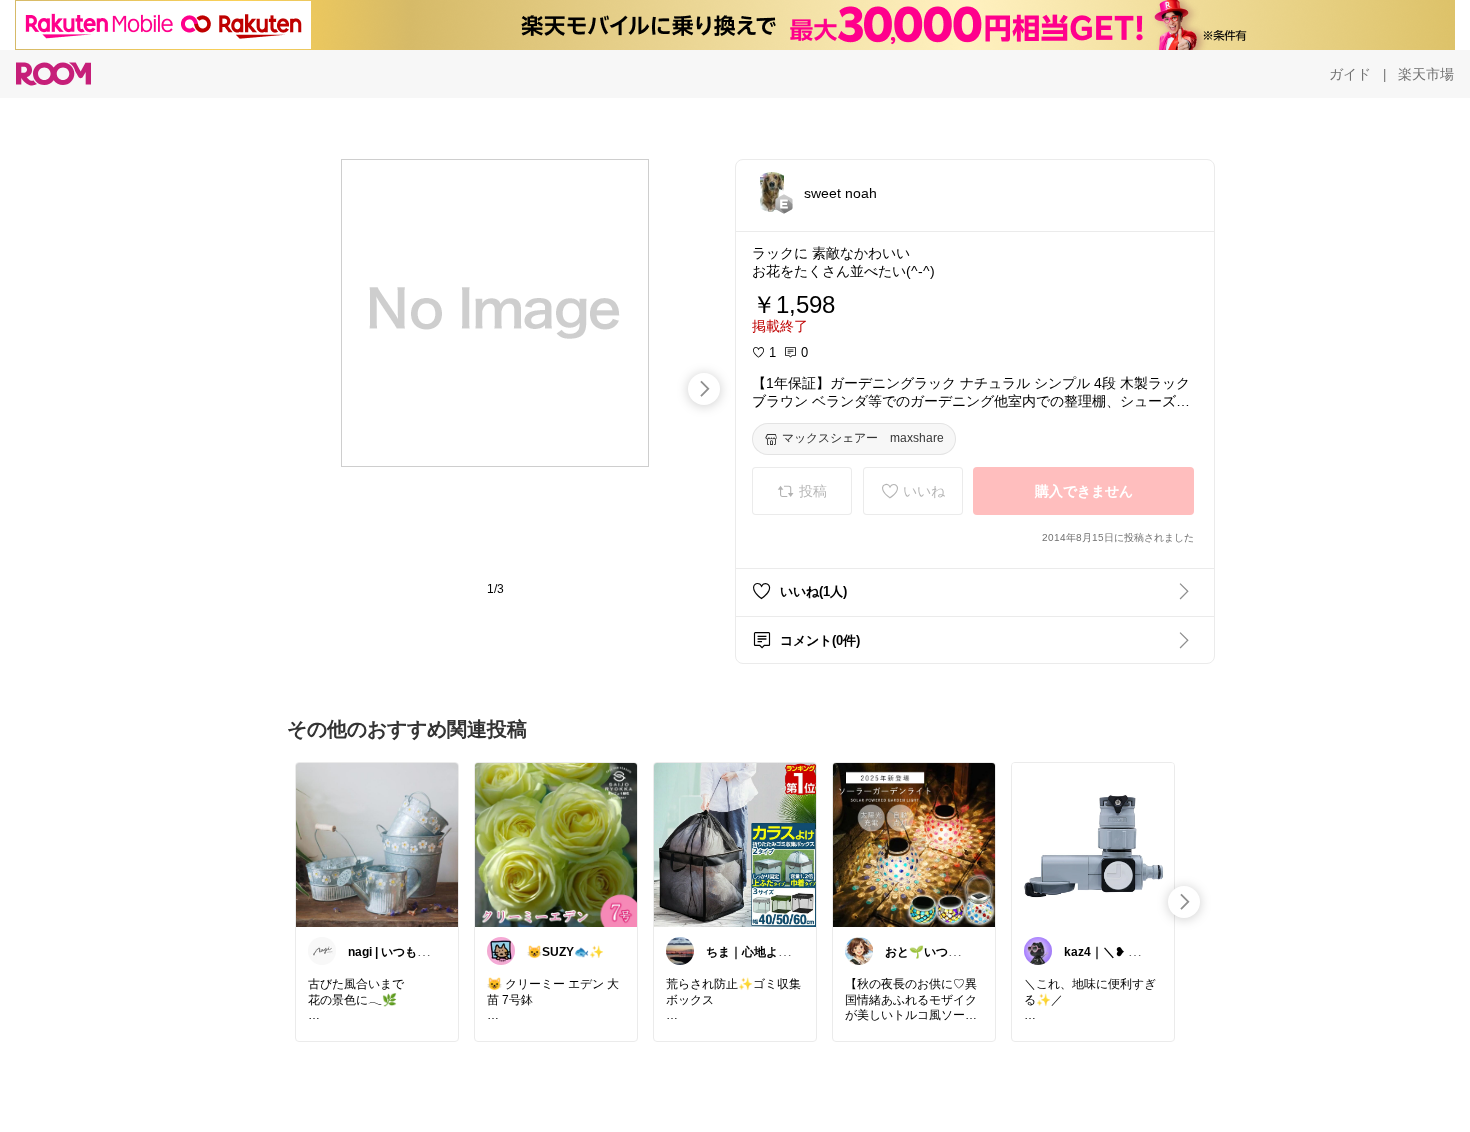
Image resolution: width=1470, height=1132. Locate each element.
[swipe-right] (704, 389)
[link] (377, 844)
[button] (772, 192)
